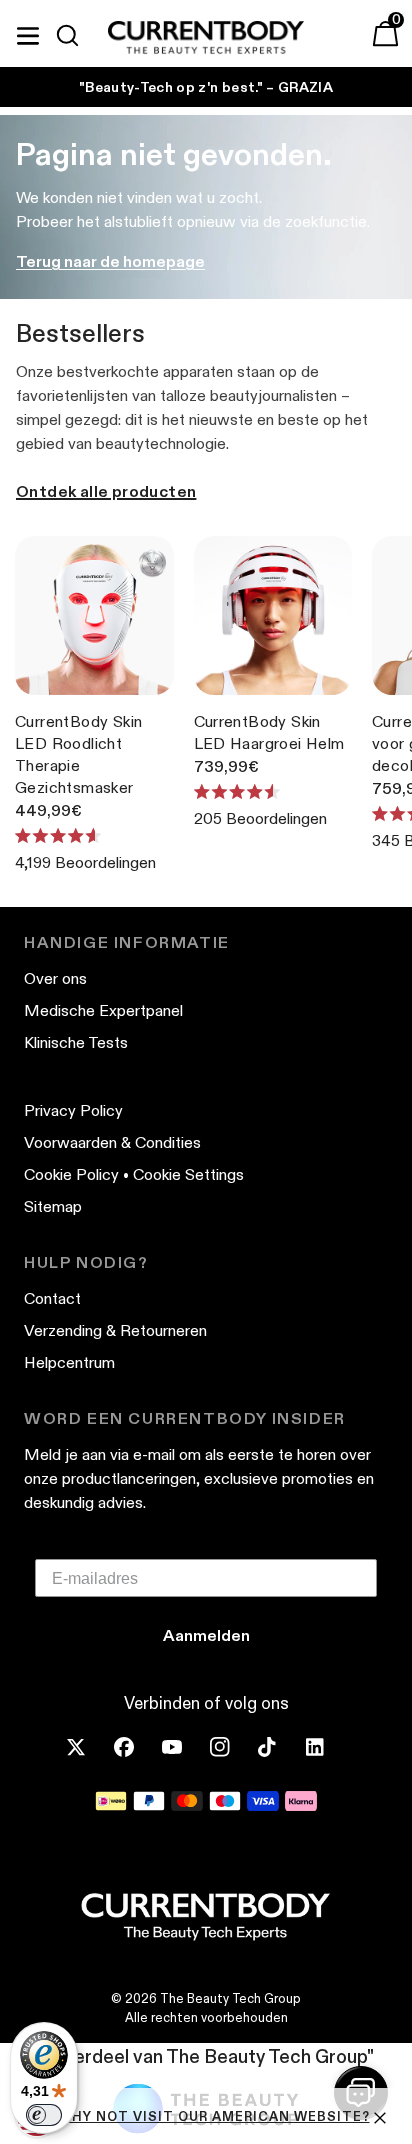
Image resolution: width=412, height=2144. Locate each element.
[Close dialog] (401, 977)
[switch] (44, 2115)
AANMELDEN (309, 1145)
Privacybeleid (375, 1209)
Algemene (286, 1218)
